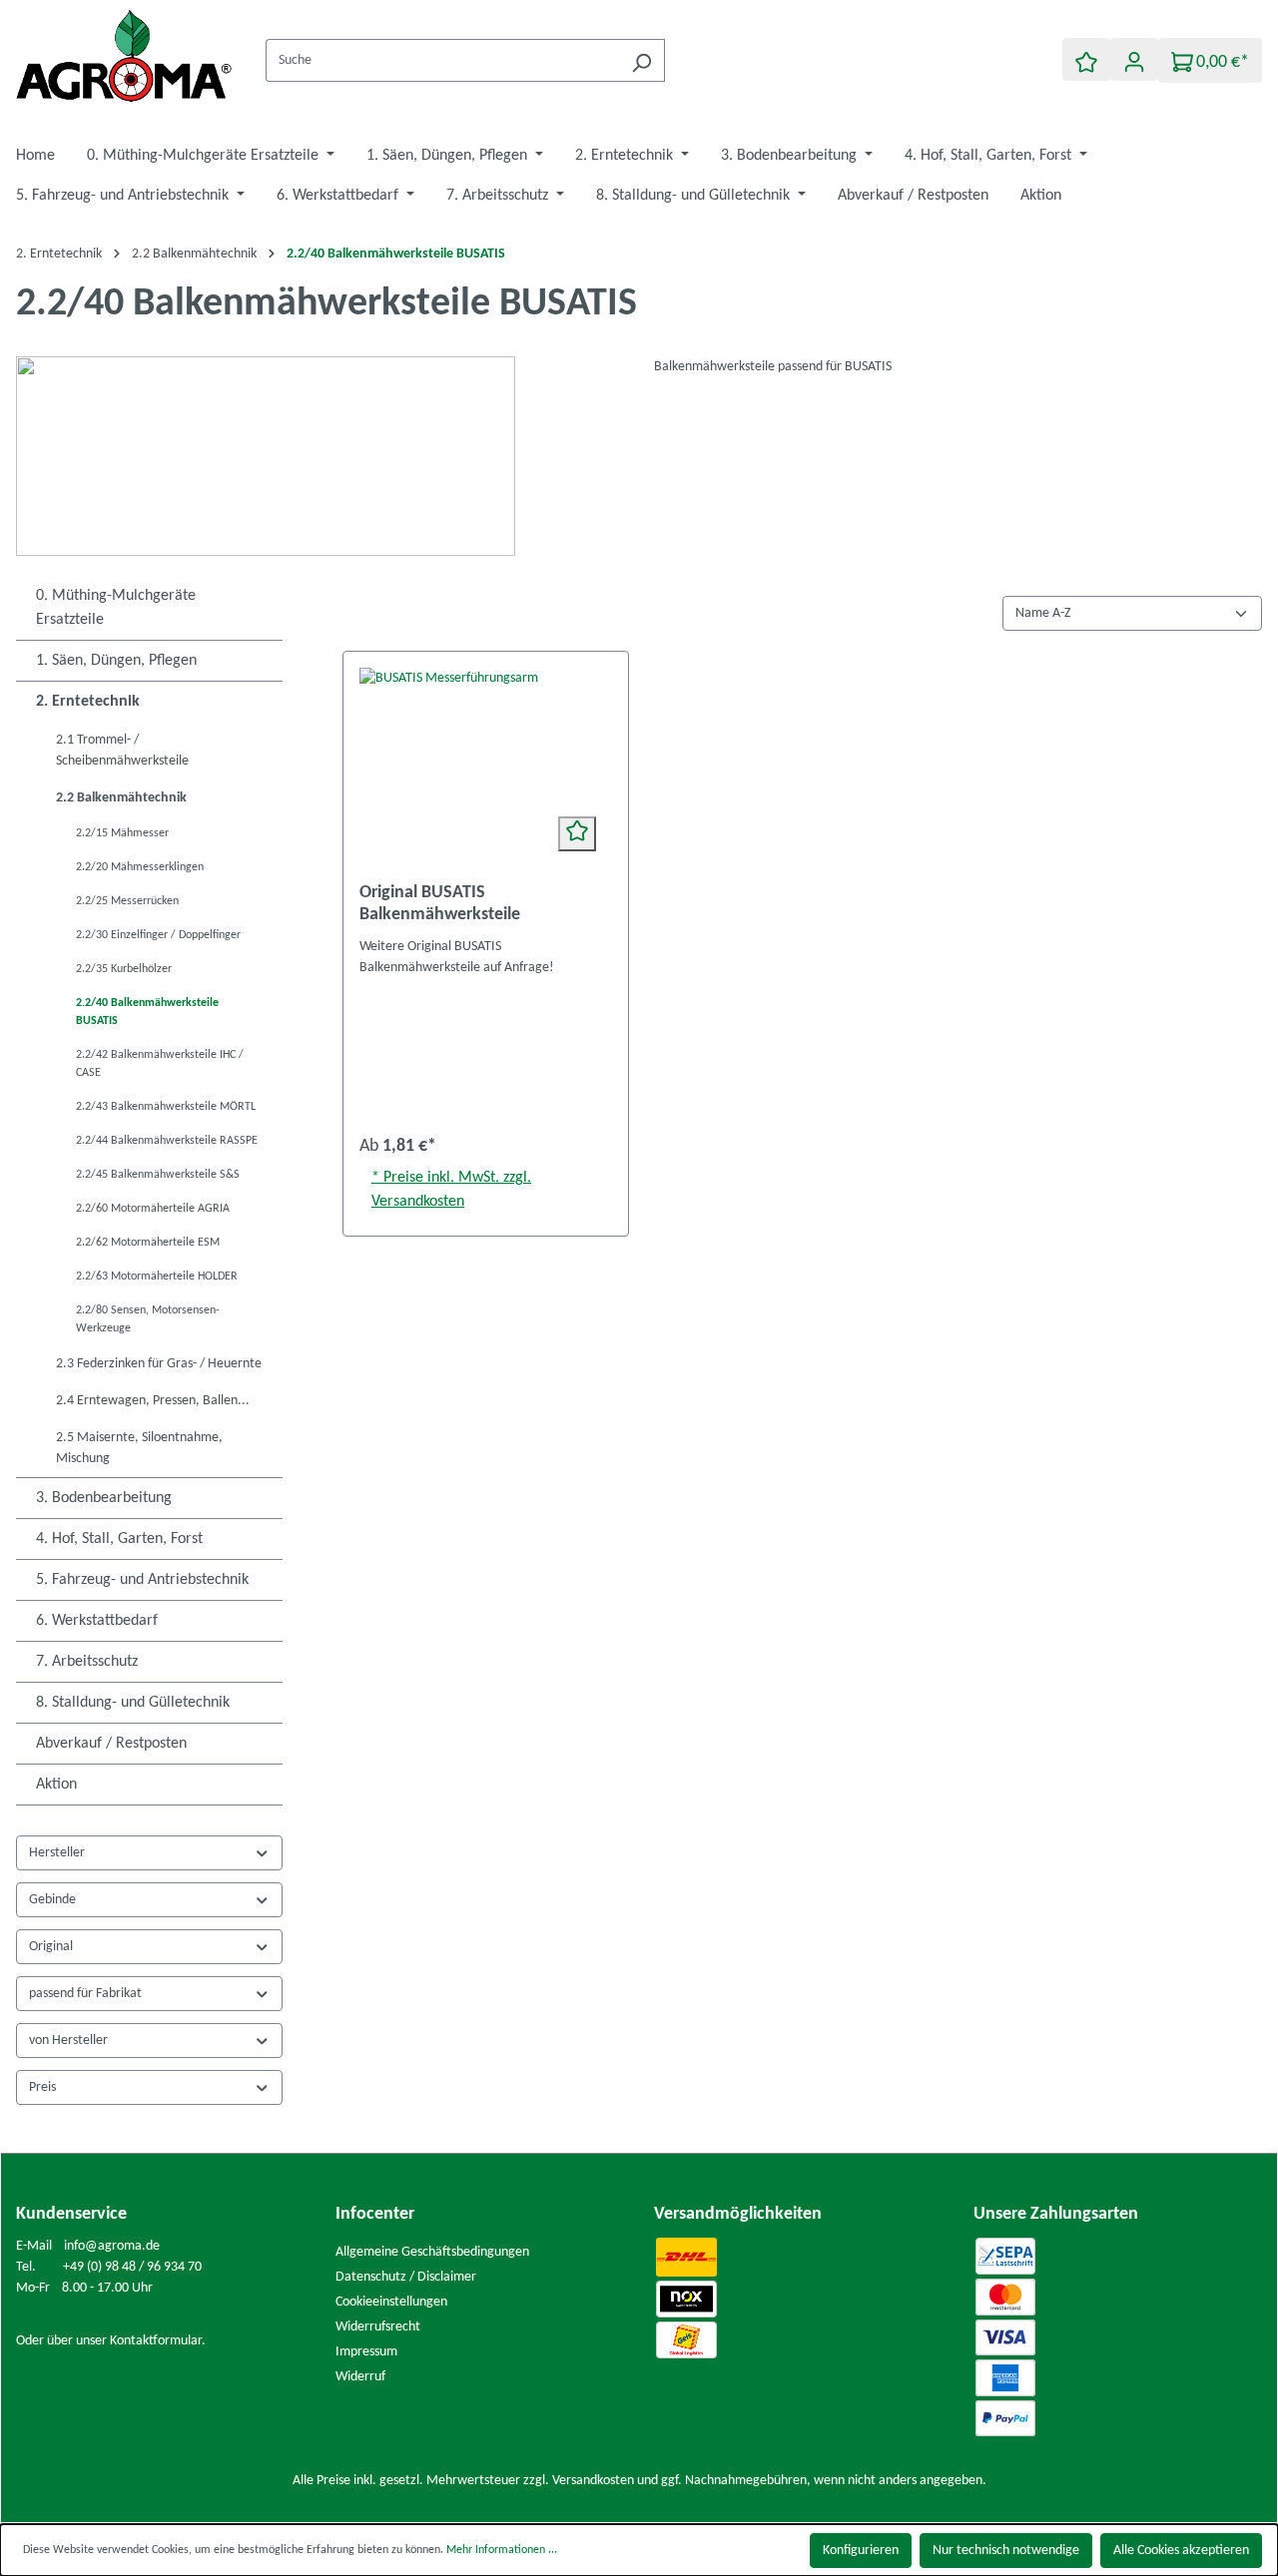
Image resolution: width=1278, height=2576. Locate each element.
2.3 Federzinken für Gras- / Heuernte (159, 1364)
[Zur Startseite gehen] (126, 56)
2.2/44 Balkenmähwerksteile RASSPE (167, 1141)
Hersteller (57, 1853)
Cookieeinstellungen (391, 2302)
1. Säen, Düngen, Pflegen (116, 661)
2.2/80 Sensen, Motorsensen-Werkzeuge (148, 1319)
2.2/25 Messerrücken (127, 901)
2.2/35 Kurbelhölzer (124, 969)
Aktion (56, 1785)
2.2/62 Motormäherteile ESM (148, 1243)
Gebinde (52, 1900)
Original (51, 1947)
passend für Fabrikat (85, 1994)
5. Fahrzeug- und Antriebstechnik (142, 1580)
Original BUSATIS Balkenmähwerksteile (440, 904)
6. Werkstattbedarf (97, 1621)
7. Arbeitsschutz (87, 1662)
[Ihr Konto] (1134, 59)
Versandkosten (593, 2481)
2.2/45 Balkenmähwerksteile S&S (158, 1175)
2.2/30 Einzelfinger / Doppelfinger (158, 935)
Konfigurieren (861, 2551)
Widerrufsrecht (378, 2327)
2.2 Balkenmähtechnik (121, 798)
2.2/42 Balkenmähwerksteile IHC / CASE (160, 1064)
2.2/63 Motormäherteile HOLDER (157, 1277)
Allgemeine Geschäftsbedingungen (432, 2252)
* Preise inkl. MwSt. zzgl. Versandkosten (451, 1190)
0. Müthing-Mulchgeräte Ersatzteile (116, 608)
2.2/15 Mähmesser (122, 833)
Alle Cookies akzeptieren (1181, 2551)
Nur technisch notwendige (1006, 2551)
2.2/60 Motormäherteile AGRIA (153, 1209)
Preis (42, 2087)
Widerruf (360, 2377)
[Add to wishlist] (577, 834)
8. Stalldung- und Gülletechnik (133, 1703)
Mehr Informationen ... (502, 2550)
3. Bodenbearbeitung (104, 1498)
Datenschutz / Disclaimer (406, 2277)
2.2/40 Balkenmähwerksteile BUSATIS (147, 1012)
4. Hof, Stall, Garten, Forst (119, 1539)
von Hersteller (68, 2041)
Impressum (366, 2352)
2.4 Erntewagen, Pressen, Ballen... (153, 1401)
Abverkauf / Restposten (111, 1744)
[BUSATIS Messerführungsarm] (486, 768)
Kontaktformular (156, 2341)
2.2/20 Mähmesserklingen (140, 867)
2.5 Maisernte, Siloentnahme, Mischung (139, 1448)
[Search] (641, 60)
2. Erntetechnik (88, 702)
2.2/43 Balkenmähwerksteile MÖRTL (166, 1107)
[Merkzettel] (1086, 59)
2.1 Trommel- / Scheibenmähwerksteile (122, 751)
